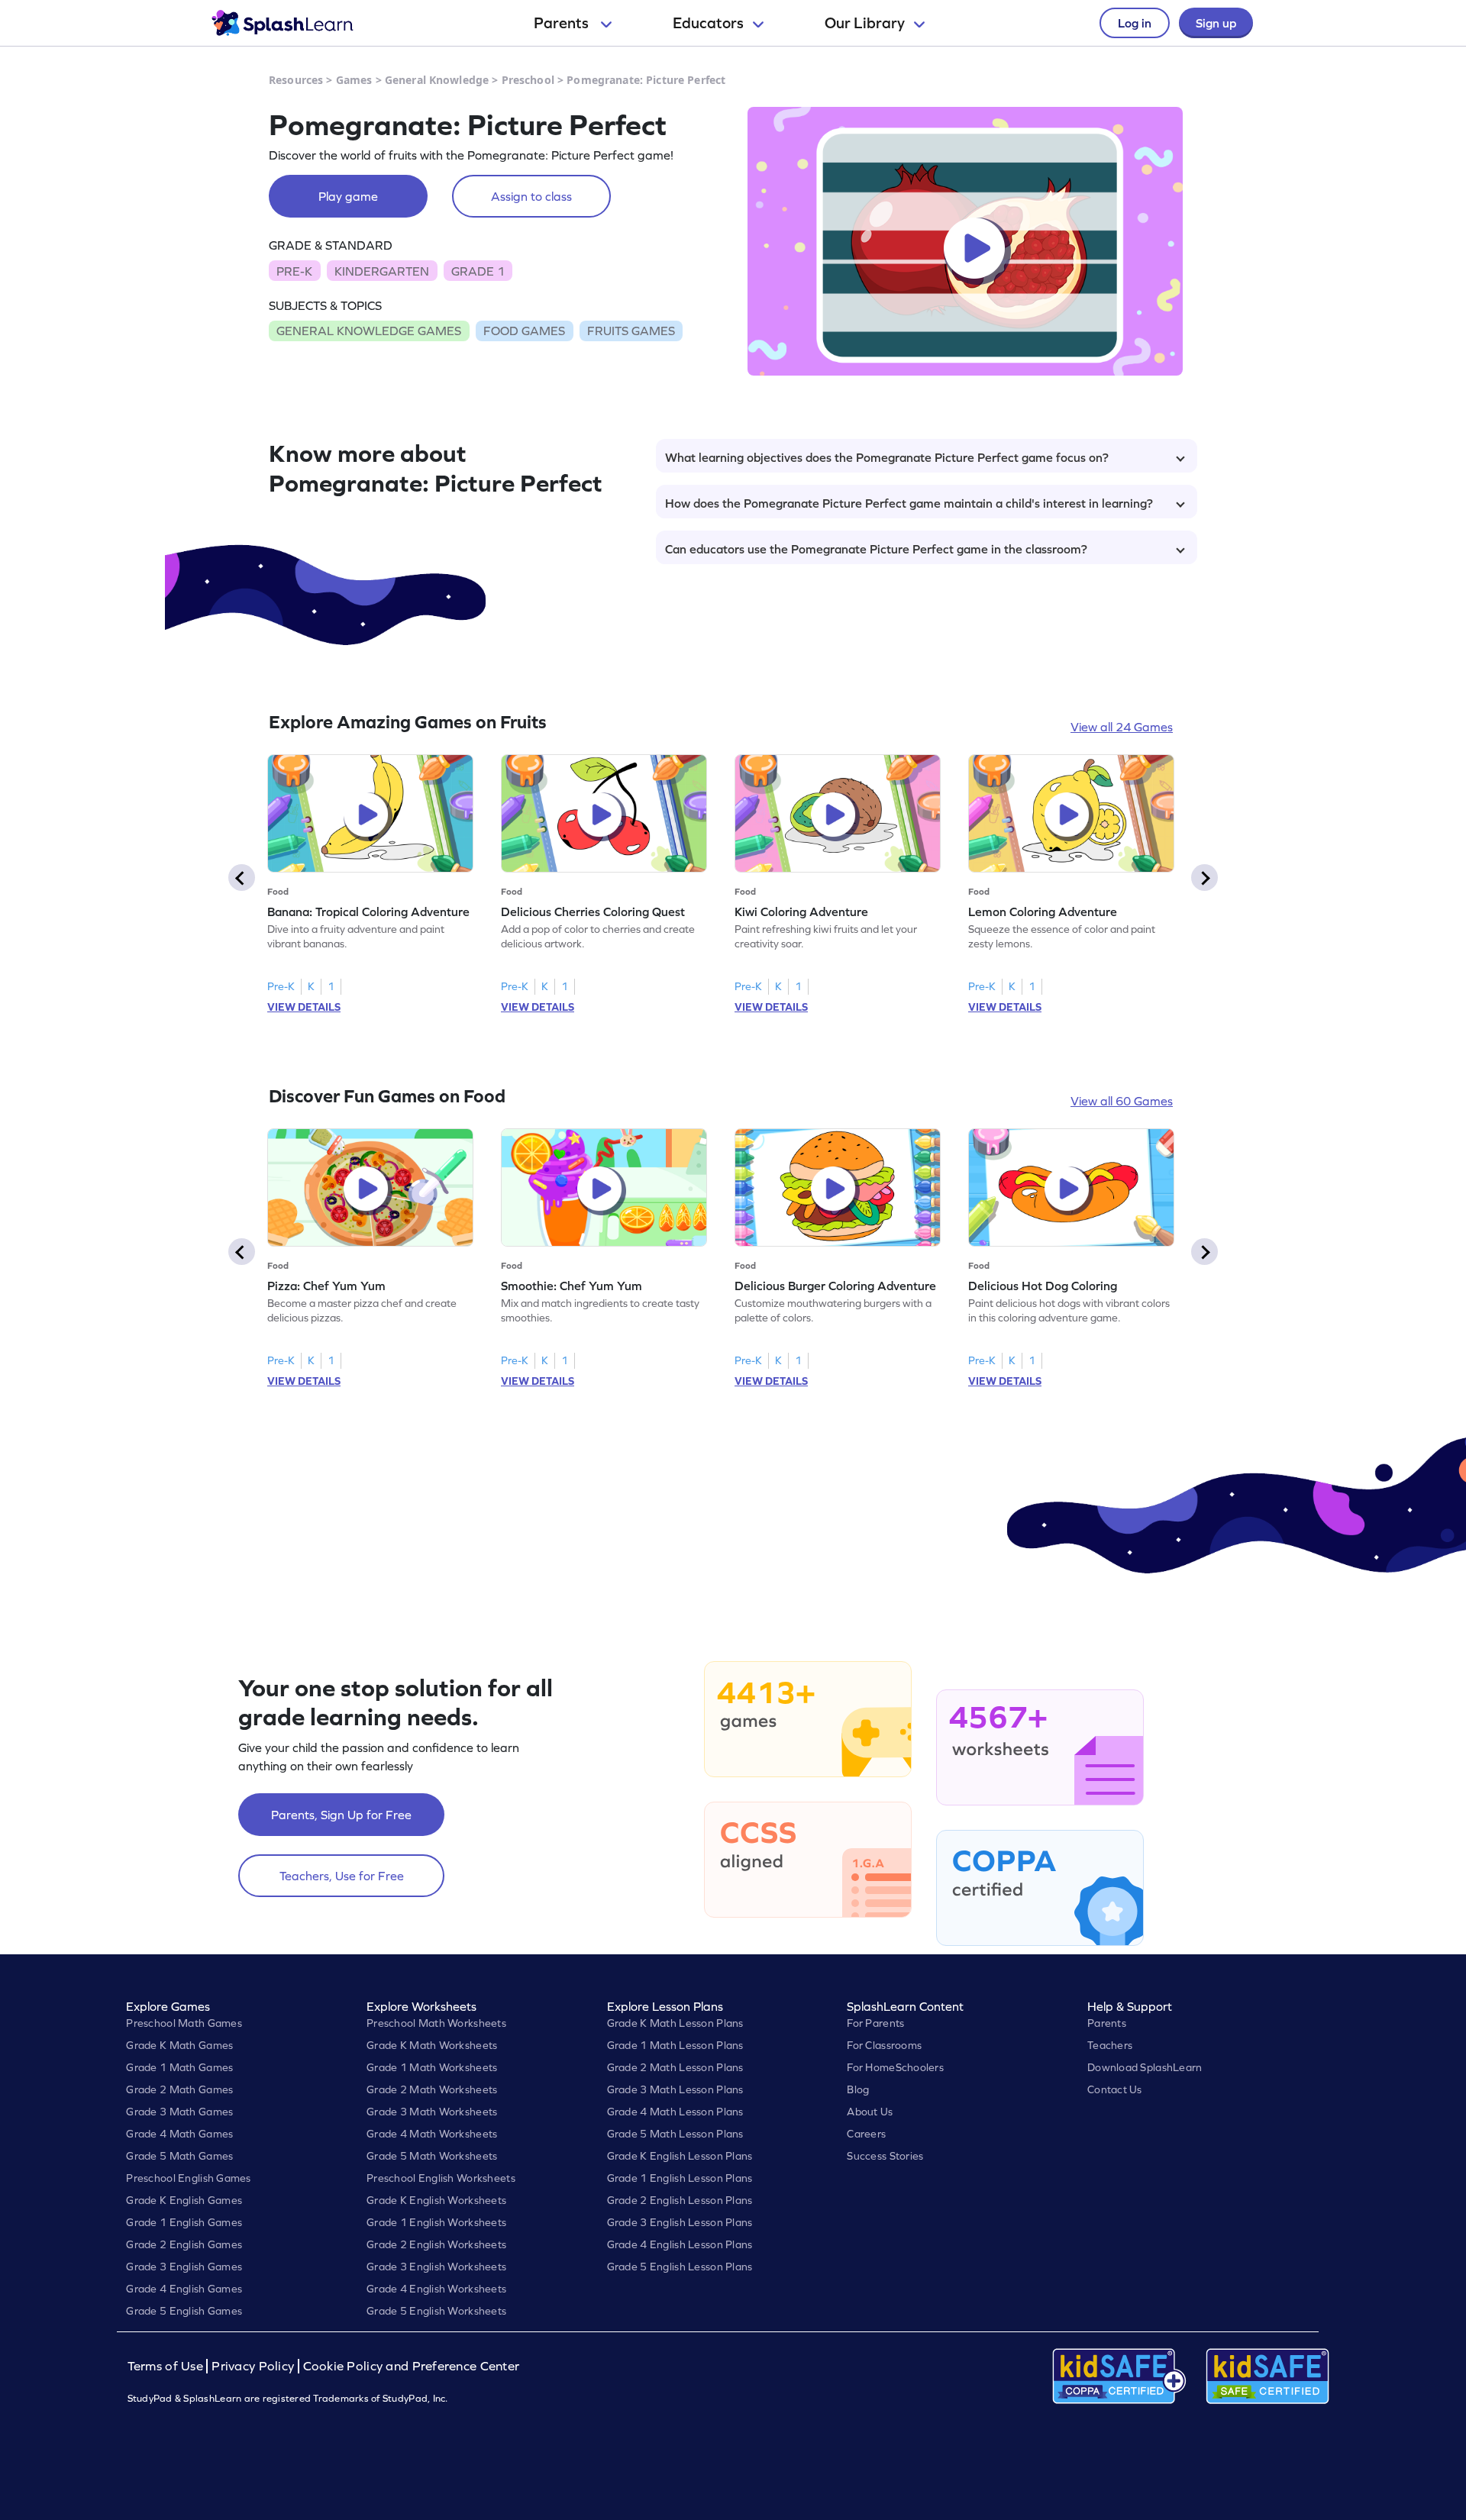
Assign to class (531, 196)
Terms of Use (167, 2366)
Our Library (865, 23)
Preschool (528, 80)
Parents (563, 23)
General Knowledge (437, 80)
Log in (1135, 23)
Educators (708, 23)
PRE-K (294, 271)
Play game (348, 196)
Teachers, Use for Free (342, 1876)
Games (354, 80)
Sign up (1216, 23)
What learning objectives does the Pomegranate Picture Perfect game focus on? (887, 457)
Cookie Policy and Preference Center (412, 2366)
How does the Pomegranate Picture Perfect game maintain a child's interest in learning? (909, 503)
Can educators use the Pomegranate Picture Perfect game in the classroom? (876, 549)
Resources (296, 80)
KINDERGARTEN (382, 271)
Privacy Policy (253, 2366)
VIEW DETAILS (304, 1007)
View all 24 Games (1122, 727)
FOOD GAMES (524, 331)
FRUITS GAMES (631, 331)
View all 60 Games (1122, 1101)
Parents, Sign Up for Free (341, 1815)
